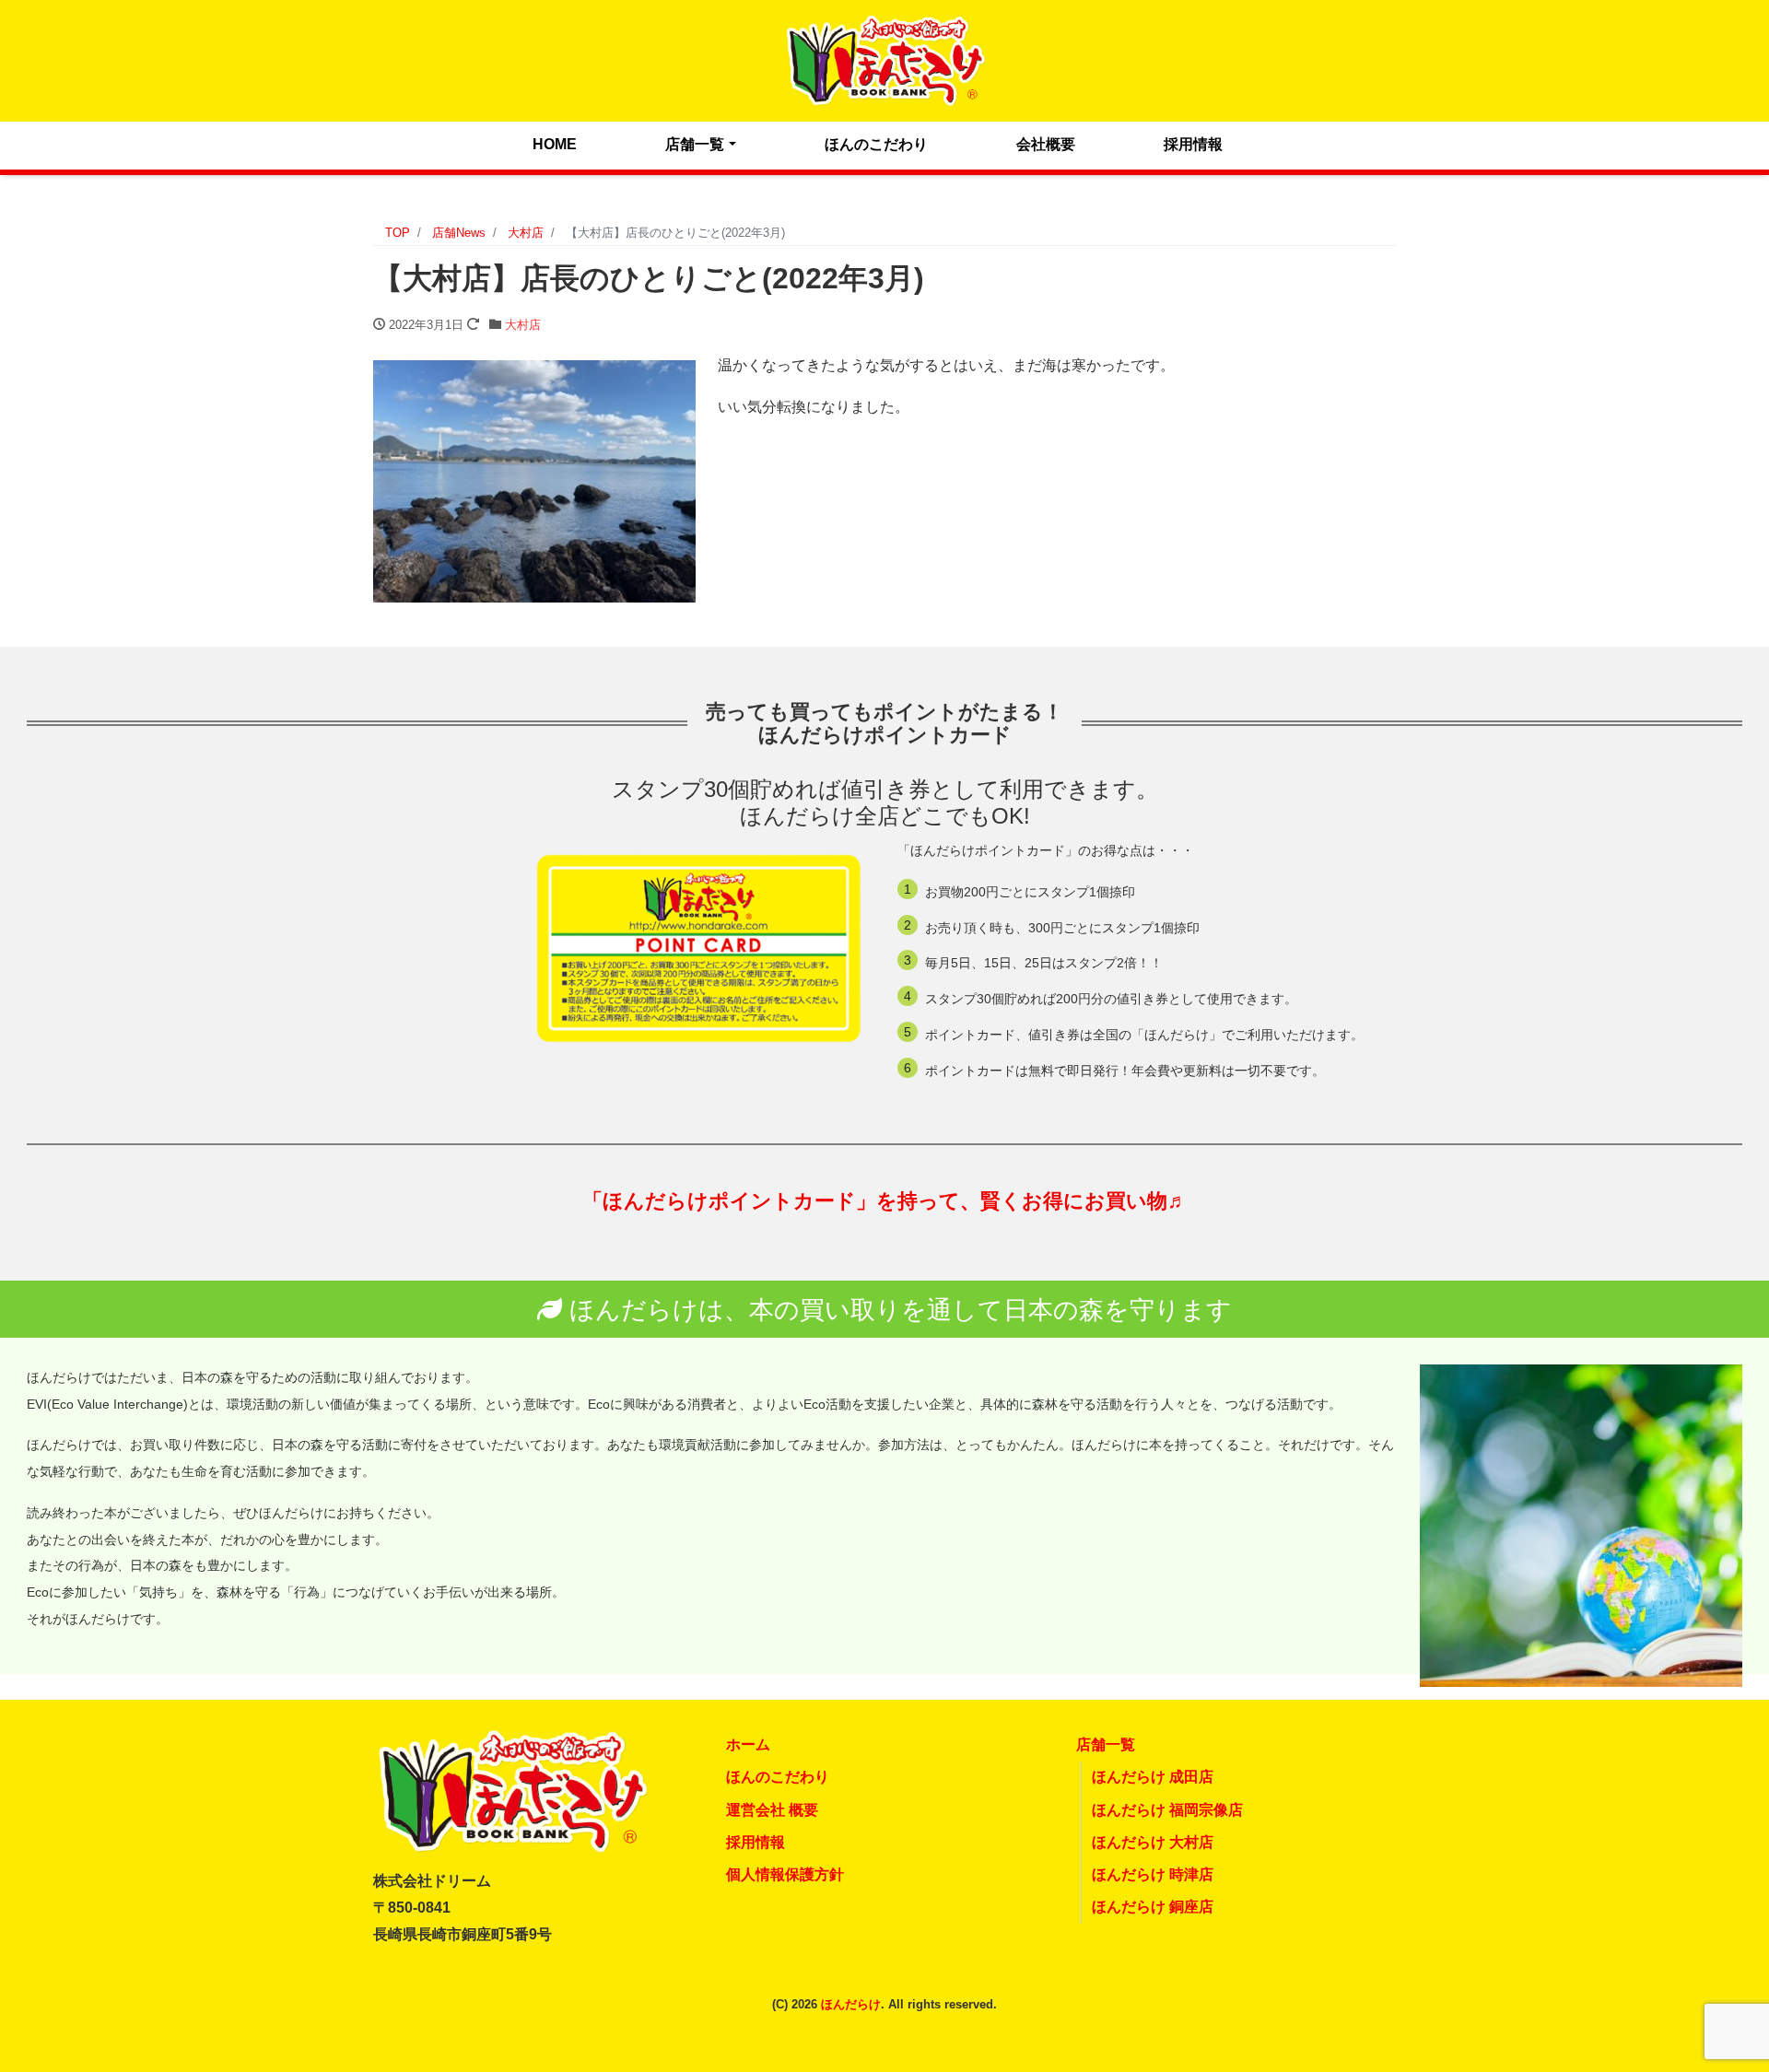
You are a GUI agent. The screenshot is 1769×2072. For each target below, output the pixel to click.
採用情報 (1193, 144)
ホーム (748, 1744)
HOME (555, 144)
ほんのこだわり (876, 144)
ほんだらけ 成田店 (1153, 1777)
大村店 (523, 325)
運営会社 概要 (772, 1810)
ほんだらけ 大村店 (1153, 1842)
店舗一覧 (695, 144)
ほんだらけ (851, 2004)
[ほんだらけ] (884, 59)
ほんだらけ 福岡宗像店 (1167, 1810)
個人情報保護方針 (785, 1874)
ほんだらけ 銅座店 (1153, 1907)
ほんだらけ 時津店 (1153, 1874)
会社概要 (1046, 144)
